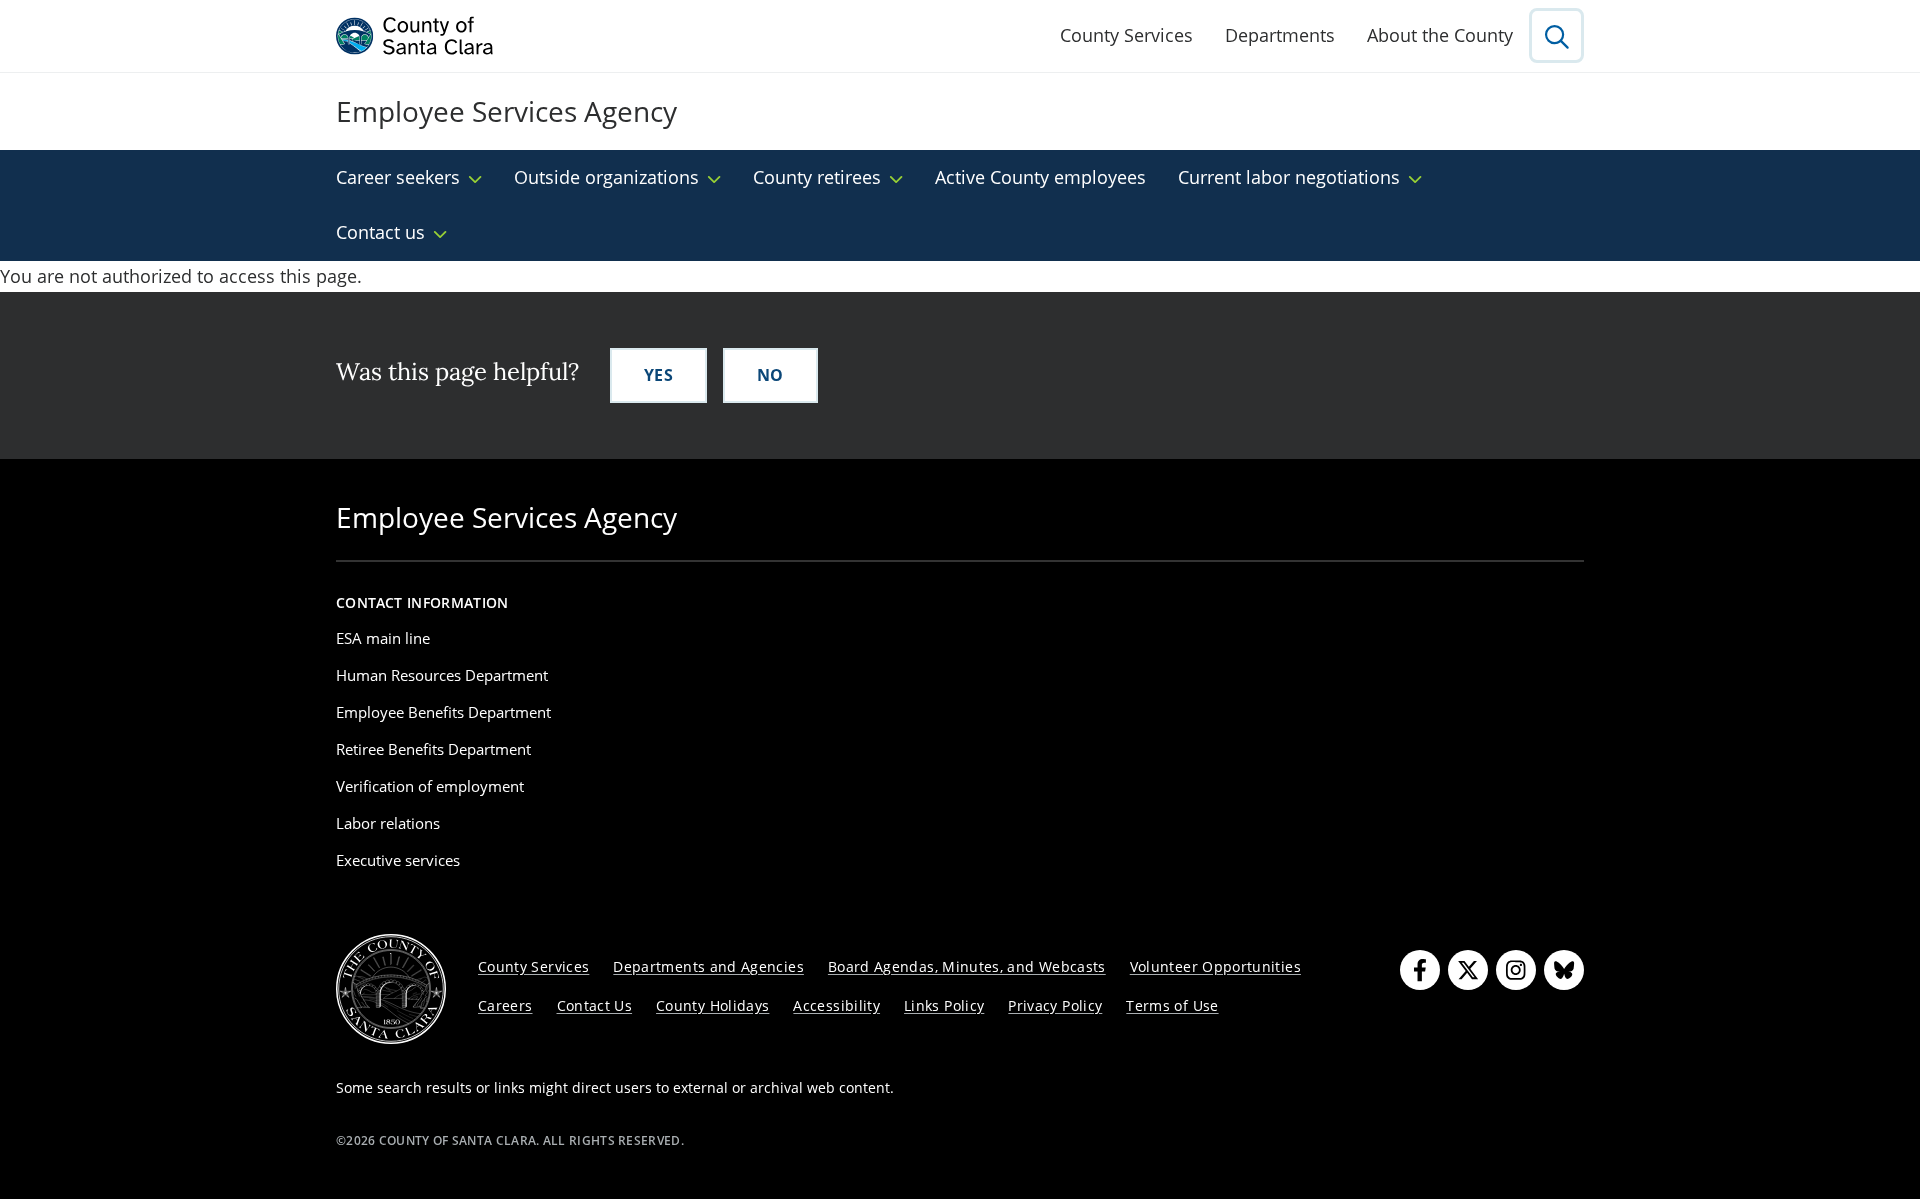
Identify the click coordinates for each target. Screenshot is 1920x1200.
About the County (1440, 35)
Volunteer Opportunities (1215, 966)
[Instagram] (1516, 970)
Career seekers (398, 177)
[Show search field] (1556, 35)
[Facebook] (1420, 970)
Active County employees (1040, 177)
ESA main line (383, 638)
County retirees (817, 177)
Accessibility (836, 1005)
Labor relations (388, 823)
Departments (1280, 35)
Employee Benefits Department (443, 712)
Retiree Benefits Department (433, 749)
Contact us (380, 232)
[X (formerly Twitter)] (1468, 970)
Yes (658, 375)
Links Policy (944, 1005)
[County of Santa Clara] (415, 36)
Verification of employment (430, 786)
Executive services (398, 860)
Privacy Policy (1055, 1005)
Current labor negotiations (1289, 177)
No (770, 375)
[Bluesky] (1564, 970)
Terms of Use (1172, 1005)
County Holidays (712, 1005)
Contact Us (595, 1005)
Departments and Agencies (708, 966)
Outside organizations (606, 177)
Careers (505, 1005)
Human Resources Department (442, 675)
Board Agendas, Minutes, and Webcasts (967, 966)
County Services (1126, 35)
